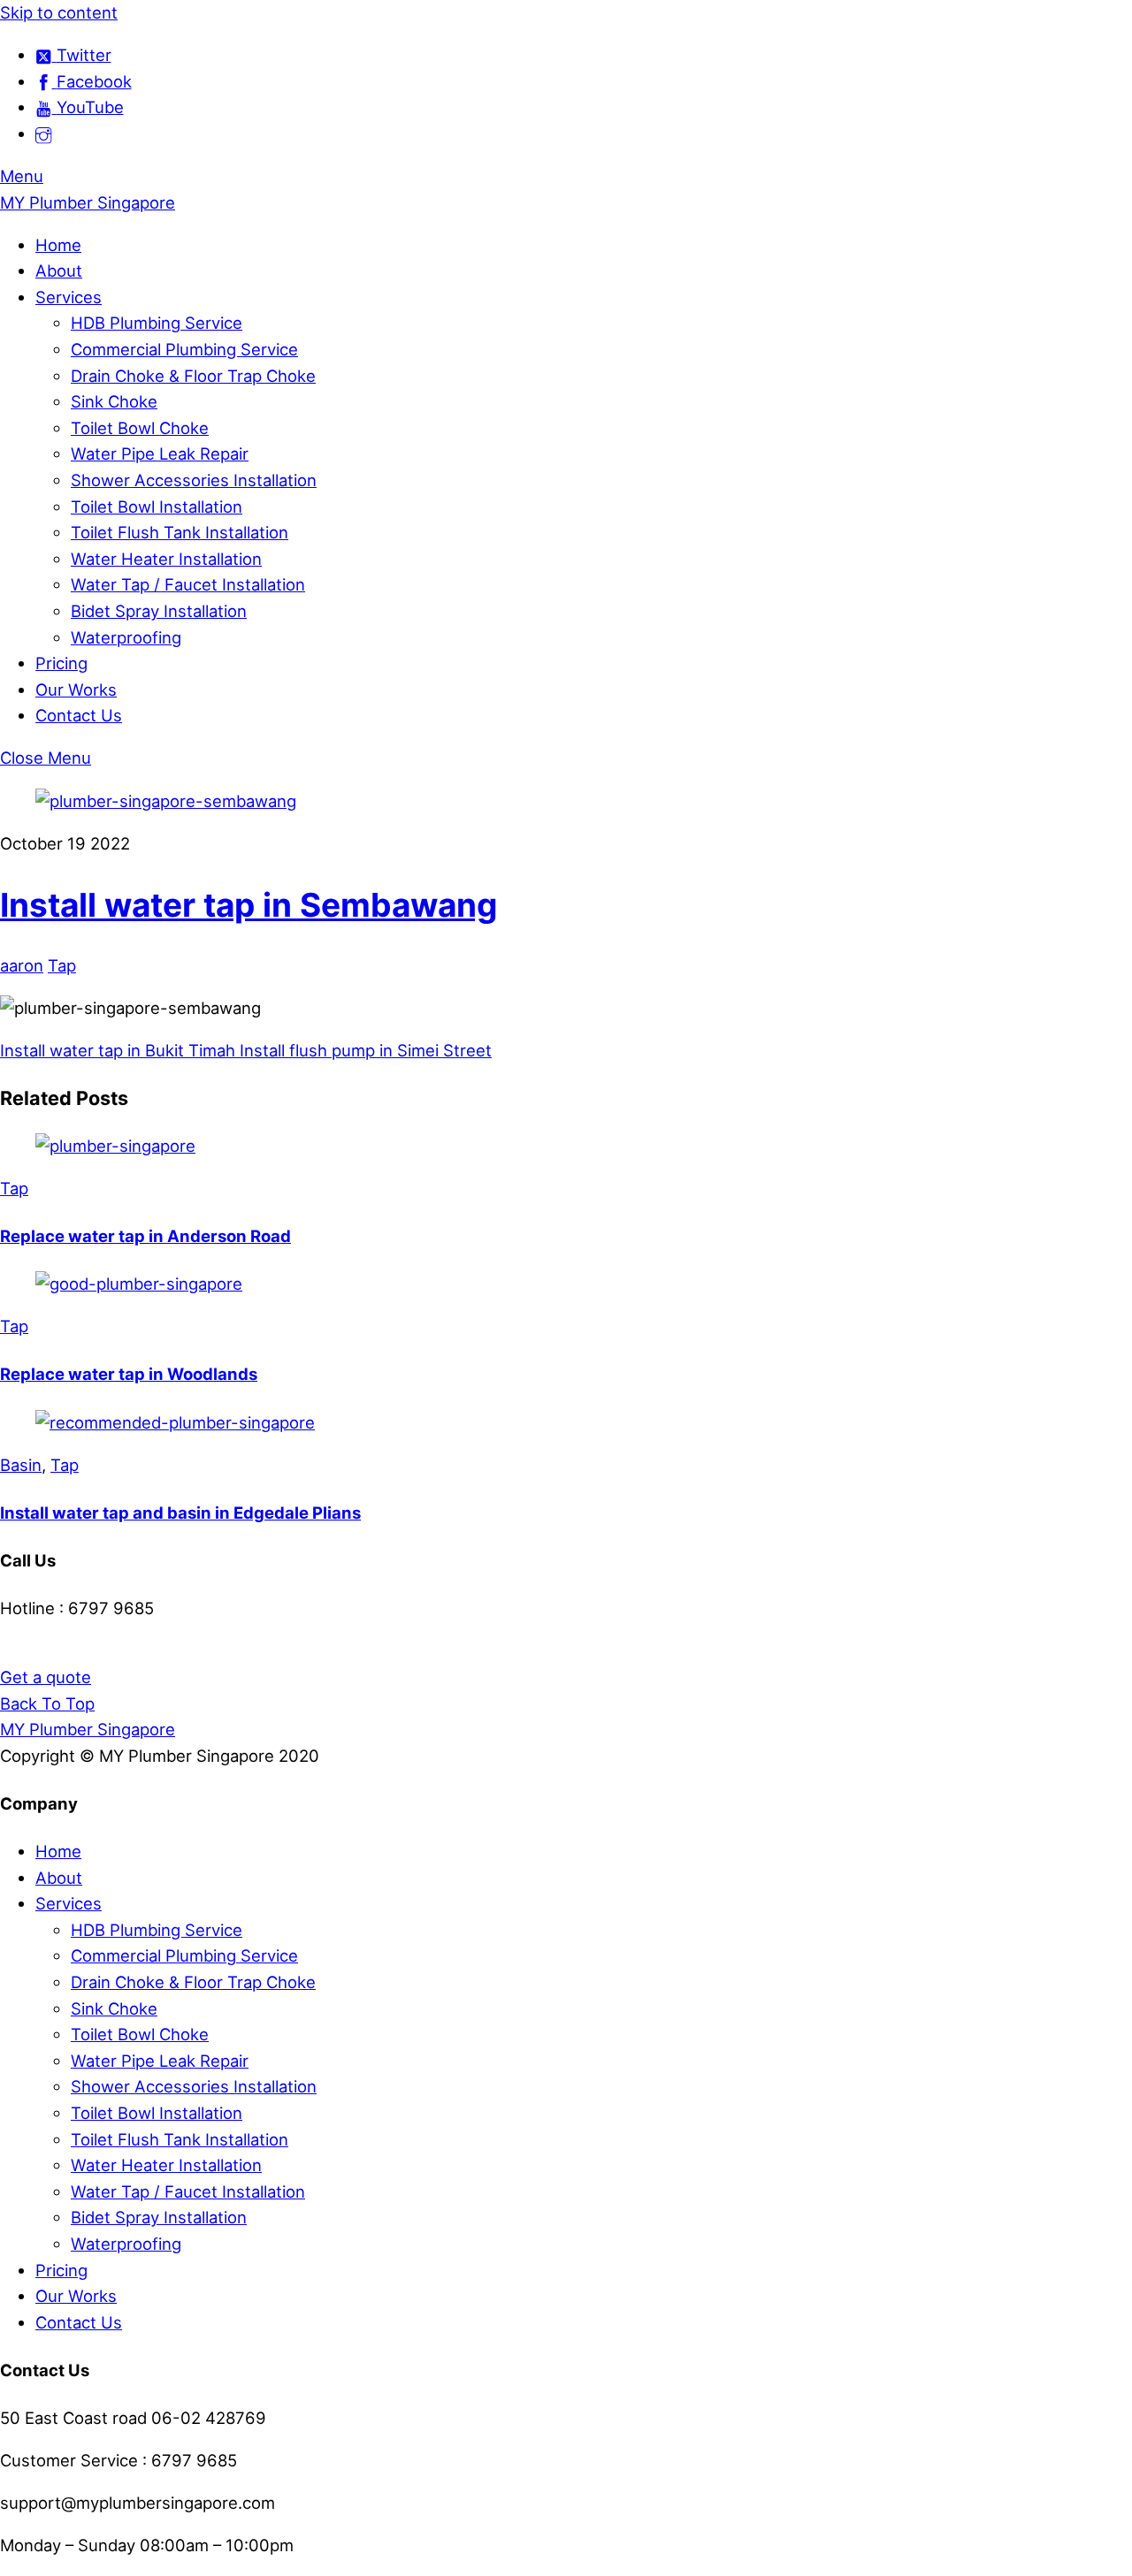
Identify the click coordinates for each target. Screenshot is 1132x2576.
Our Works (76, 690)
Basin (21, 1465)
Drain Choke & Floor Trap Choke (193, 376)
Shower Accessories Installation (194, 480)
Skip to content (59, 12)
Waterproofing (126, 637)
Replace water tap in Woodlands (129, 1374)
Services (69, 297)
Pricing (61, 663)
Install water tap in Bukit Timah (118, 1050)
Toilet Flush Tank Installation (180, 532)
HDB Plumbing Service (157, 323)
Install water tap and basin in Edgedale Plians (180, 1513)
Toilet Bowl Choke (140, 428)
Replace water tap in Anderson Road (145, 1236)
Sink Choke (114, 401)
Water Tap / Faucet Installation (188, 584)
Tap (62, 965)
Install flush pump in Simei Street (363, 1050)
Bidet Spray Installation (159, 611)
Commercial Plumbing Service (184, 349)
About (59, 271)
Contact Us (79, 715)
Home (58, 245)
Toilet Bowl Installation (157, 507)
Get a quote (46, 1677)
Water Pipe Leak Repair (160, 453)
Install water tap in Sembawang (249, 905)
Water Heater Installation (166, 559)
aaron (22, 965)
